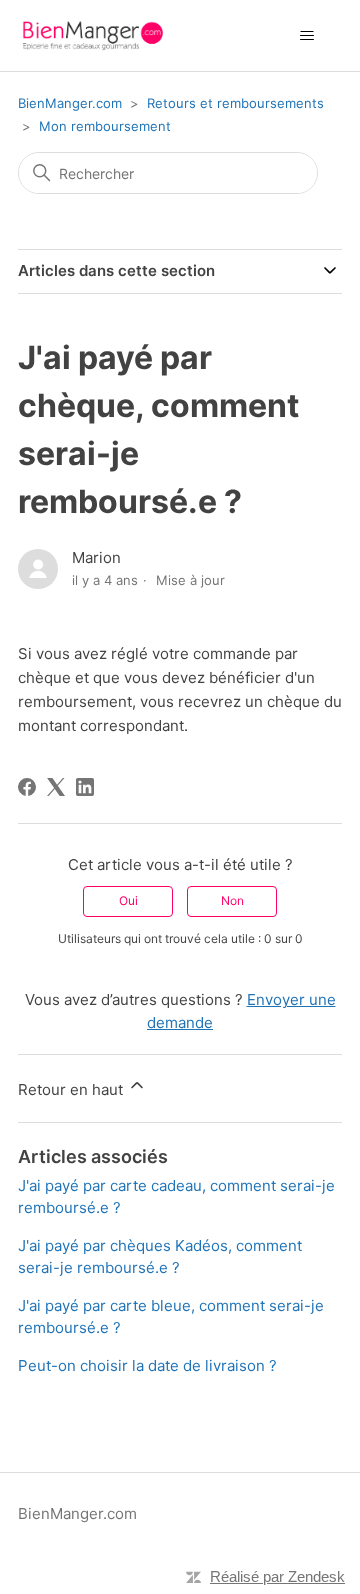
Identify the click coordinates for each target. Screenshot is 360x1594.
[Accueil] (92, 35)
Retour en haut (72, 1089)
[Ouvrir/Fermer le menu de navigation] (306, 36)
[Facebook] (27, 787)
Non (232, 900)
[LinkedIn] (85, 787)
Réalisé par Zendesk (277, 1576)
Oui (128, 900)
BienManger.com (70, 103)
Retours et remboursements (235, 103)
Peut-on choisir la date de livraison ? (147, 1365)
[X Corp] (56, 787)
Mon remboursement (105, 126)
